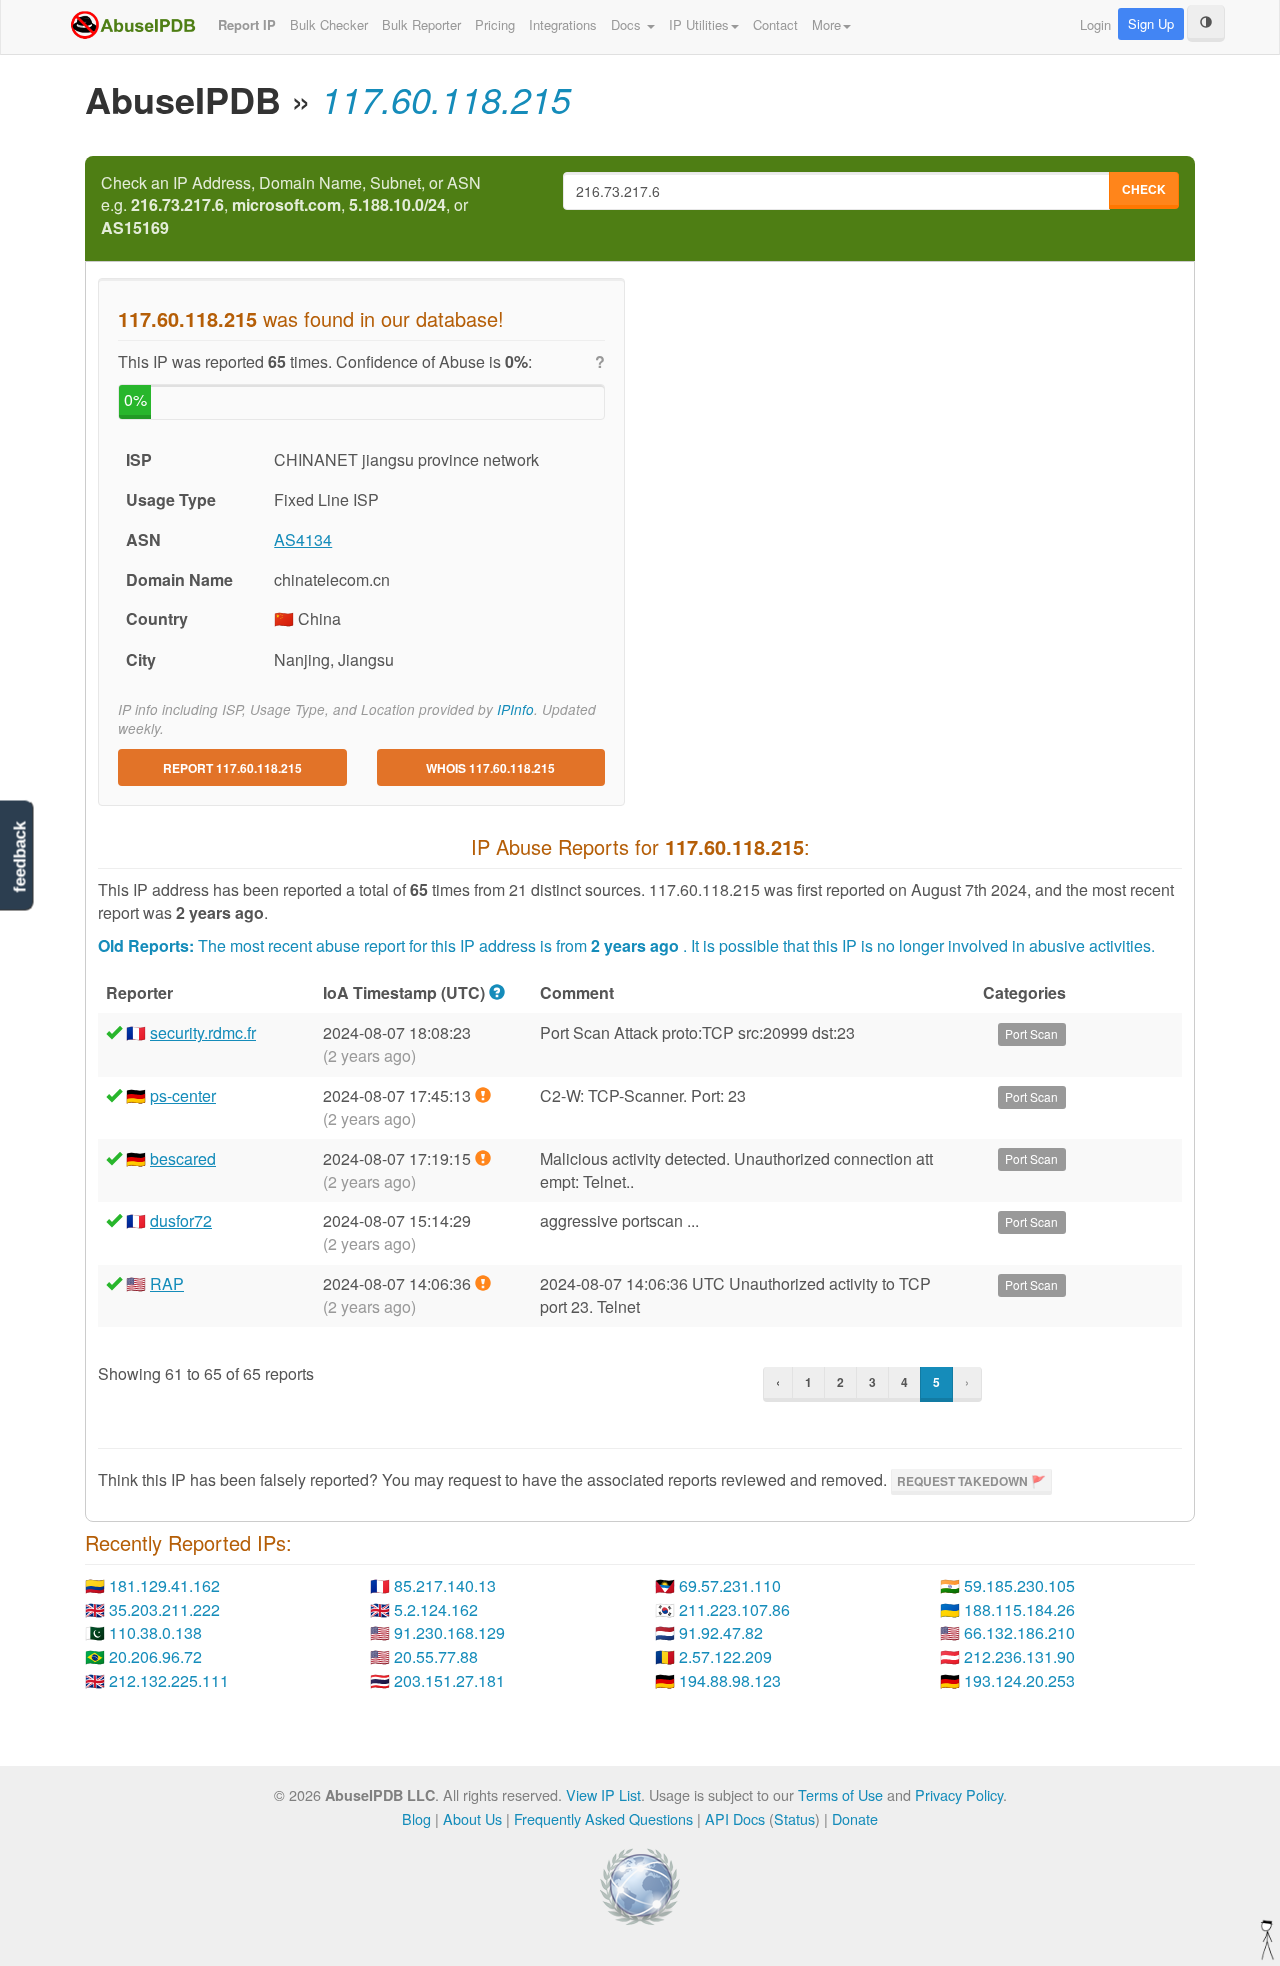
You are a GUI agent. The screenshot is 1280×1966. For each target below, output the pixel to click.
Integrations (563, 24)
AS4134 (303, 539)
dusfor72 (181, 1220)
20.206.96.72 (155, 1656)
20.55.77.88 (436, 1656)
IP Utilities (699, 24)
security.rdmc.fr (203, 1032)
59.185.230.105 (1019, 1585)
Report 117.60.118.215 (232, 768)
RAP (167, 1283)
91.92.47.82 (721, 1632)
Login (1095, 24)
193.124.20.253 (1019, 1680)
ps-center (183, 1095)
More (826, 24)
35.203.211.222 (164, 1609)
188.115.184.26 (1019, 1609)
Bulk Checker (329, 24)
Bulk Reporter (421, 24)
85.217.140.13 (445, 1585)
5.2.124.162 (436, 1609)
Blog (416, 1818)
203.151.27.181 (449, 1680)
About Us (472, 1818)
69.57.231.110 (730, 1585)
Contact (775, 24)
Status (794, 1818)
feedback (19, 856)
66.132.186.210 (1019, 1632)
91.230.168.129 (449, 1632)
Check (1144, 189)
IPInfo (515, 709)
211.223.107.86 (734, 1609)
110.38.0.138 (155, 1632)
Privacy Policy (959, 1794)
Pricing (495, 24)
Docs (628, 24)
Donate (855, 1818)
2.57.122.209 (725, 1656)
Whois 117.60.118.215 (490, 768)
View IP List (603, 1794)
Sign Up (1151, 23)
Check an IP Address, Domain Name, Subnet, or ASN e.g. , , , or (291, 206)
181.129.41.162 (164, 1585)
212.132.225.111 (169, 1680)
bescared (183, 1158)
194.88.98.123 (730, 1680)
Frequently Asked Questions (603, 1818)
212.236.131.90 (1019, 1656)
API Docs (735, 1818)
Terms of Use (840, 1794)
